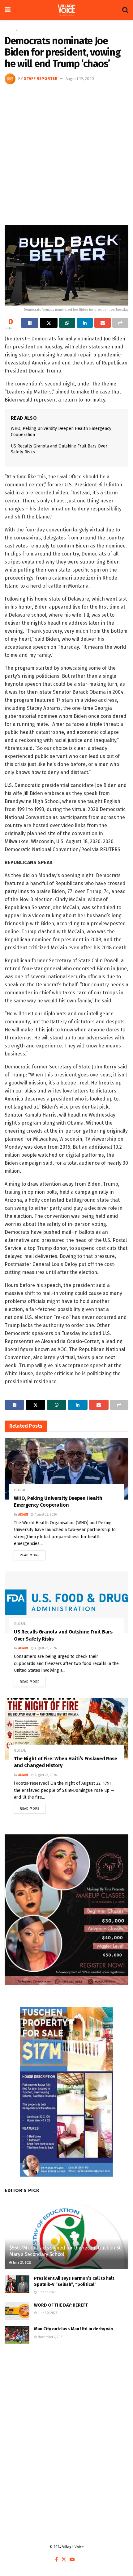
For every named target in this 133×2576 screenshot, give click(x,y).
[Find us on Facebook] (56, 2560)
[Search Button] (125, 10)
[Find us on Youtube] (72, 2560)
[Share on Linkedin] (85, 323)
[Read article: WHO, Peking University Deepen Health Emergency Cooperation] (66, 1469)
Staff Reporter (41, 79)
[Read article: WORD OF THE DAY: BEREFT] (17, 2311)
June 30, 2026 (47, 2313)
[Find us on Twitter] (64, 2560)
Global (25, 30)
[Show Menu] (8, 10)
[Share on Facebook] (30, 323)
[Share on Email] (102, 323)
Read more (33, 1554)
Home (9, 30)
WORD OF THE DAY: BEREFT (61, 2305)
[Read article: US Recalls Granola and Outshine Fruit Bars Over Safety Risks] (66, 1602)
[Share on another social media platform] (120, 323)
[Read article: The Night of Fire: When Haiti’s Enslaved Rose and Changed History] (66, 1729)
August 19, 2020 (80, 79)
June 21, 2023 (22, 2263)
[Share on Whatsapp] (67, 323)
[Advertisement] (66, 154)
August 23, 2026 (45, 1515)
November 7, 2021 (50, 2337)
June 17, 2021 (46, 2292)
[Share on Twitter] (49, 323)
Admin (23, 1515)
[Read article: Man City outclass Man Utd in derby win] (17, 2335)
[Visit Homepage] (66, 10)
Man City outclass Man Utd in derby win (73, 2329)
